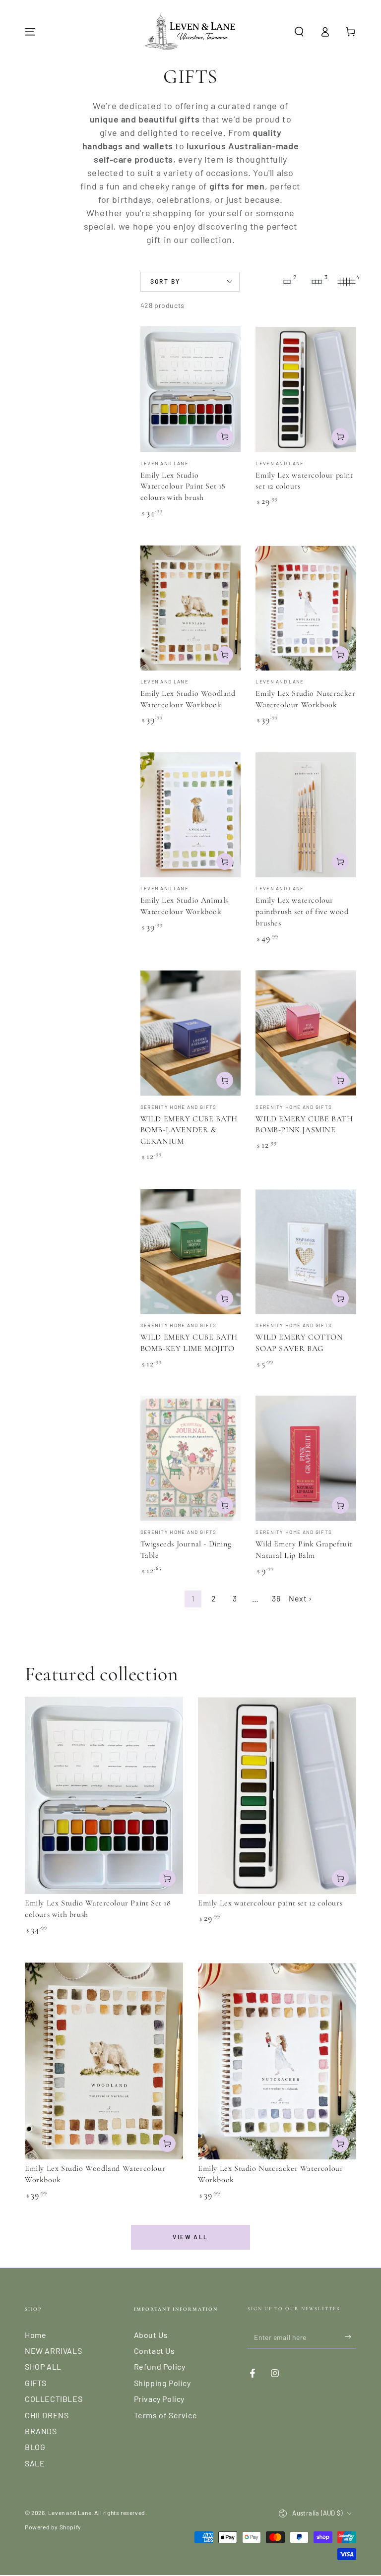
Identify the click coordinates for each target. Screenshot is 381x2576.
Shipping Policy (162, 2383)
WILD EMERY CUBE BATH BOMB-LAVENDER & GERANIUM (189, 1130)
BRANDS (41, 2431)
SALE (35, 2463)
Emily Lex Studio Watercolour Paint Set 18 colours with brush (183, 487)
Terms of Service (166, 2415)
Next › (300, 1598)
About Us (151, 2335)
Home (35, 2335)
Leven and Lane (70, 2513)
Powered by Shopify (53, 2527)
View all (190, 2237)
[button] (299, 32)
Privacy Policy (159, 2399)
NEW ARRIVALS (53, 2351)
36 (276, 1598)
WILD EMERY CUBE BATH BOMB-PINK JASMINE (304, 1125)
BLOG (35, 2447)
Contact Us (155, 2351)
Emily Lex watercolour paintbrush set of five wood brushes (302, 912)
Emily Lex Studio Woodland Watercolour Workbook (188, 699)
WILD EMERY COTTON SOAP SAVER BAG (299, 1343)
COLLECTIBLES (54, 2399)
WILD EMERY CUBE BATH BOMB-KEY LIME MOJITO (189, 1343)
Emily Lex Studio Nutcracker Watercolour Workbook (305, 699)
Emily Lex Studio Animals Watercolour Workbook (184, 906)
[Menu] (30, 32)
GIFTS (36, 2383)
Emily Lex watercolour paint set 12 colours (270, 1903)
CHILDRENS (47, 2415)
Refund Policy (160, 2366)
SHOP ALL (43, 2366)
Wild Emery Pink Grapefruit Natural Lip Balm (304, 1550)
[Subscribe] (350, 2337)
